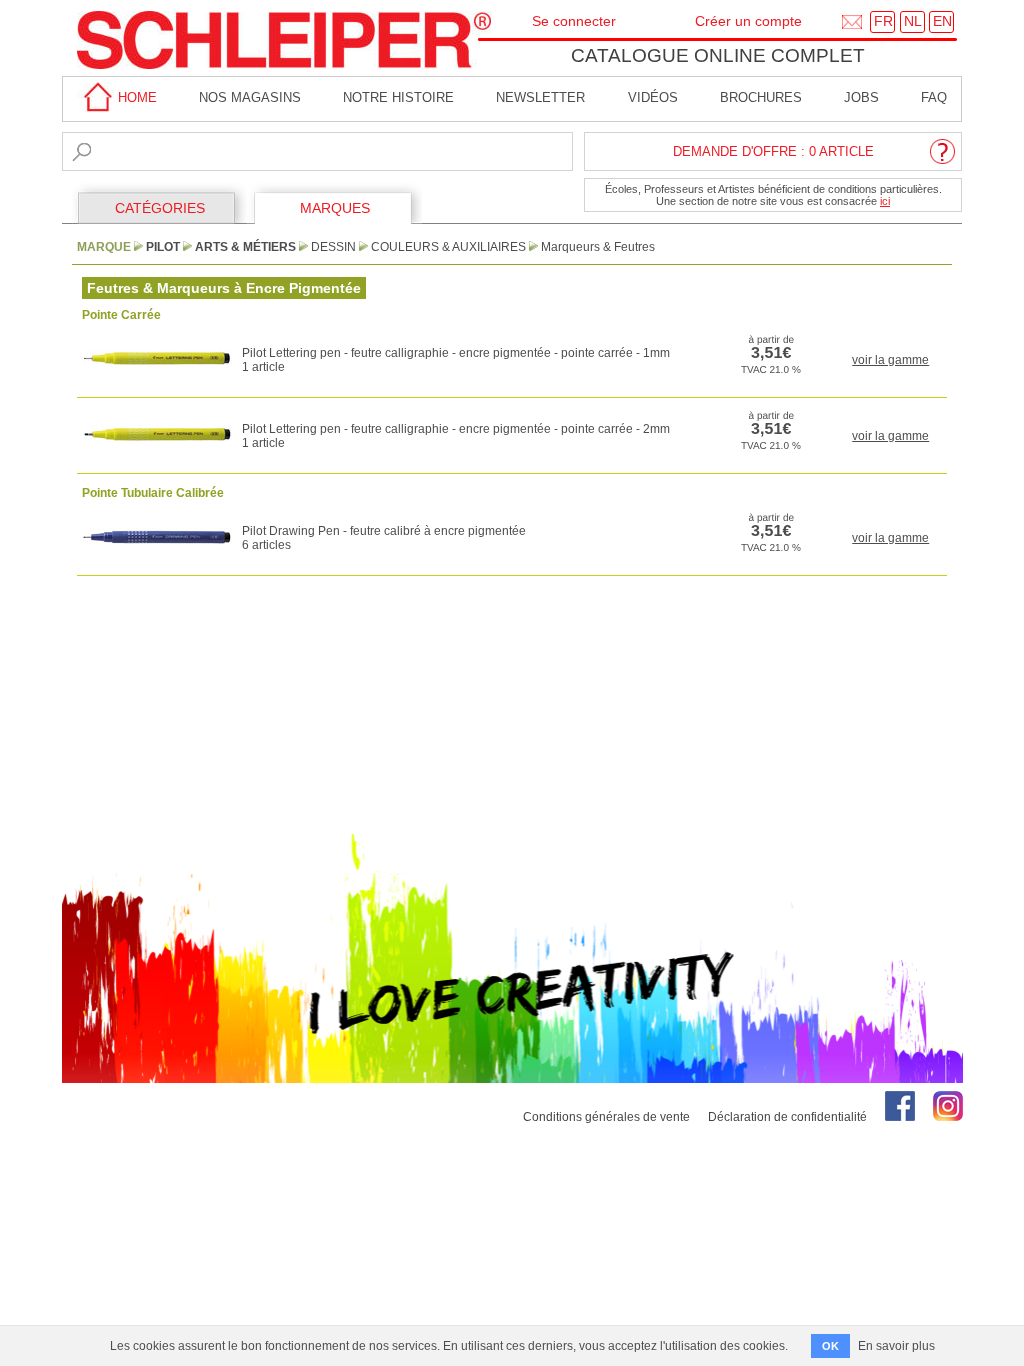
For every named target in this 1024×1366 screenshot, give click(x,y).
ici (885, 201)
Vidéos (653, 97)
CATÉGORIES (160, 208)
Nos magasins (250, 97)
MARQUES (335, 208)
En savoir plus (896, 1346)
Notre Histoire (398, 97)
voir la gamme (890, 360)
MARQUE (104, 247)
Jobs (861, 97)
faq (934, 97)
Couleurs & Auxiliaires (448, 247)
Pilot (163, 247)
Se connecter (574, 21)
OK (830, 1346)
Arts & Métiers (245, 247)
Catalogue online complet (718, 55)
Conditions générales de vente (606, 1117)
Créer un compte (748, 21)
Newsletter (540, 97)
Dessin (333, 247)
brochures (761, 97)
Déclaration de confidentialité (787, 1117)
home (135, 97)
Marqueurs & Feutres (598, 247)
